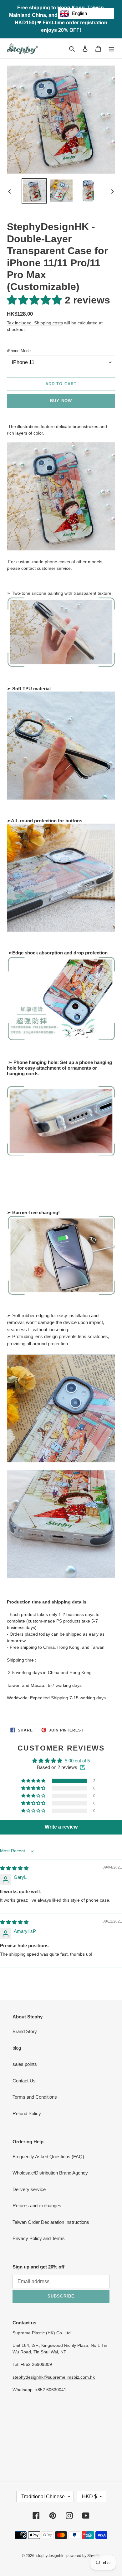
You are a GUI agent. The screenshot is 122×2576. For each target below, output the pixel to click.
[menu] (111, 49)
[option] (34, 191)
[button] (36, 300)
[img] (14, 1868)
